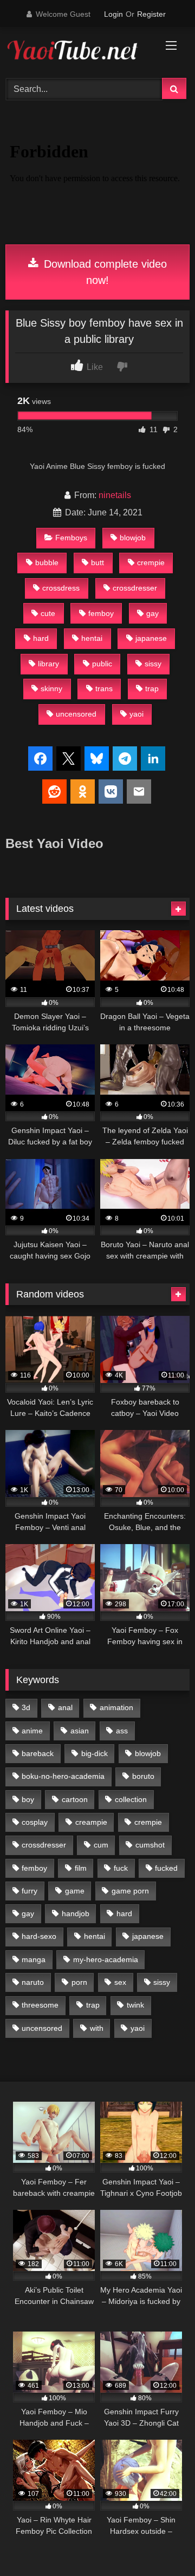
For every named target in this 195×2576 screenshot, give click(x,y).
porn (79, 1982)
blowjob (133, 538)
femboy (101, 613)
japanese (151, 638)
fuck (121, 1868)
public (102, 664)
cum (101, 1845)
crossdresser (135, 588)
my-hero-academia (106, 1959)
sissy (153, 664)
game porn (130, 1891)
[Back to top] (161, 2544)
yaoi (136, 714)
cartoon (75, 1799)
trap (152, 688)
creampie (91, 1822)
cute (48, 613)
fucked (166, 1868)
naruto (33, 1982)
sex (120, 1982)
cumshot (150, 1845)
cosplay (35, 1822)
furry (30, 1891)
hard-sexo (39, 1936)
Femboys (71, 538)
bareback (38, 1753)
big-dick (95, 1753)
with (97, 2028)
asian (80, 1731)
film (81, 1868)
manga (34, 1959)
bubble (47, 562)
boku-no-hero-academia (63, 1776)
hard (41, 638)
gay (152, 613)
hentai (92, 638)
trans (104, 688)
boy (28, 1799)
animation (116, 1707)
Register (151, 14)
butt (97, 562)
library (48, 664)
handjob (76, 1913)
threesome (40, 2005)
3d (26, 1707)
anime (32, 1731)
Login (113, 14)
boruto (143, 1776)
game (75, 1891)
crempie (151, 562)
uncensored (76, 714)
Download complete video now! (104, 272)
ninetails (115, 495)
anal (65, 1707)
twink (135, 2005)
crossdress (61, 588)
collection (131, 1799)
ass (122, 1731)
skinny (51, 688)
